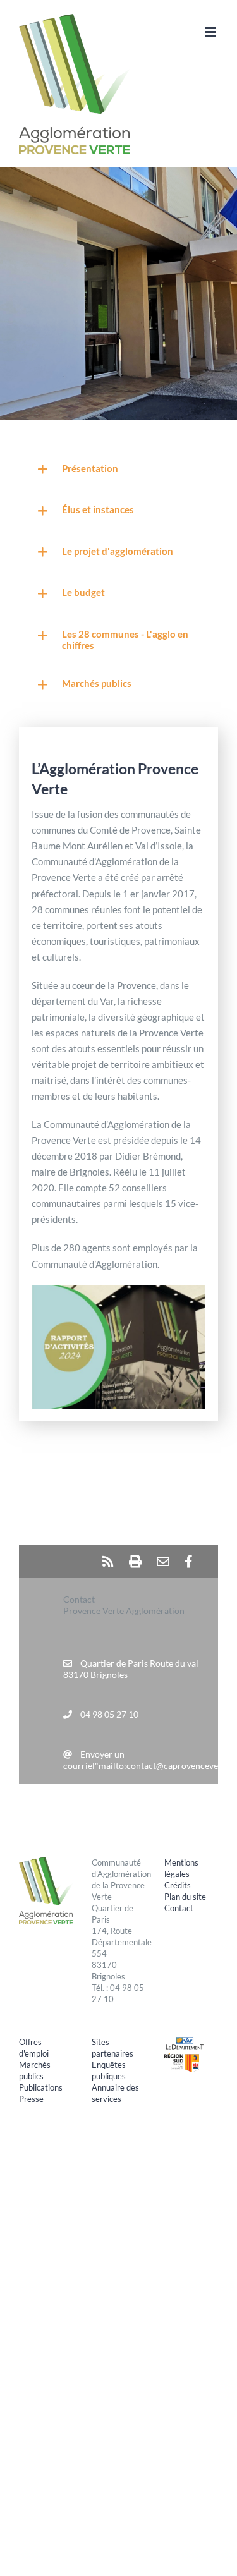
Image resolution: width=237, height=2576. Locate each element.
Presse (31, 2099)
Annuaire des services (115, 2093)
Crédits (178, 1885)
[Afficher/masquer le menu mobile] (211, 32)
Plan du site (185, 1897)
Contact (179, 1908)
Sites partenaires (112, 2048)
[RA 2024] (118, 1289)
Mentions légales (181, 1868)
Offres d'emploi (34, 2048)
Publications (41, 2087)
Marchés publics (35, 2070)
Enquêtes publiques (109, 2070)
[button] (118, 470)
